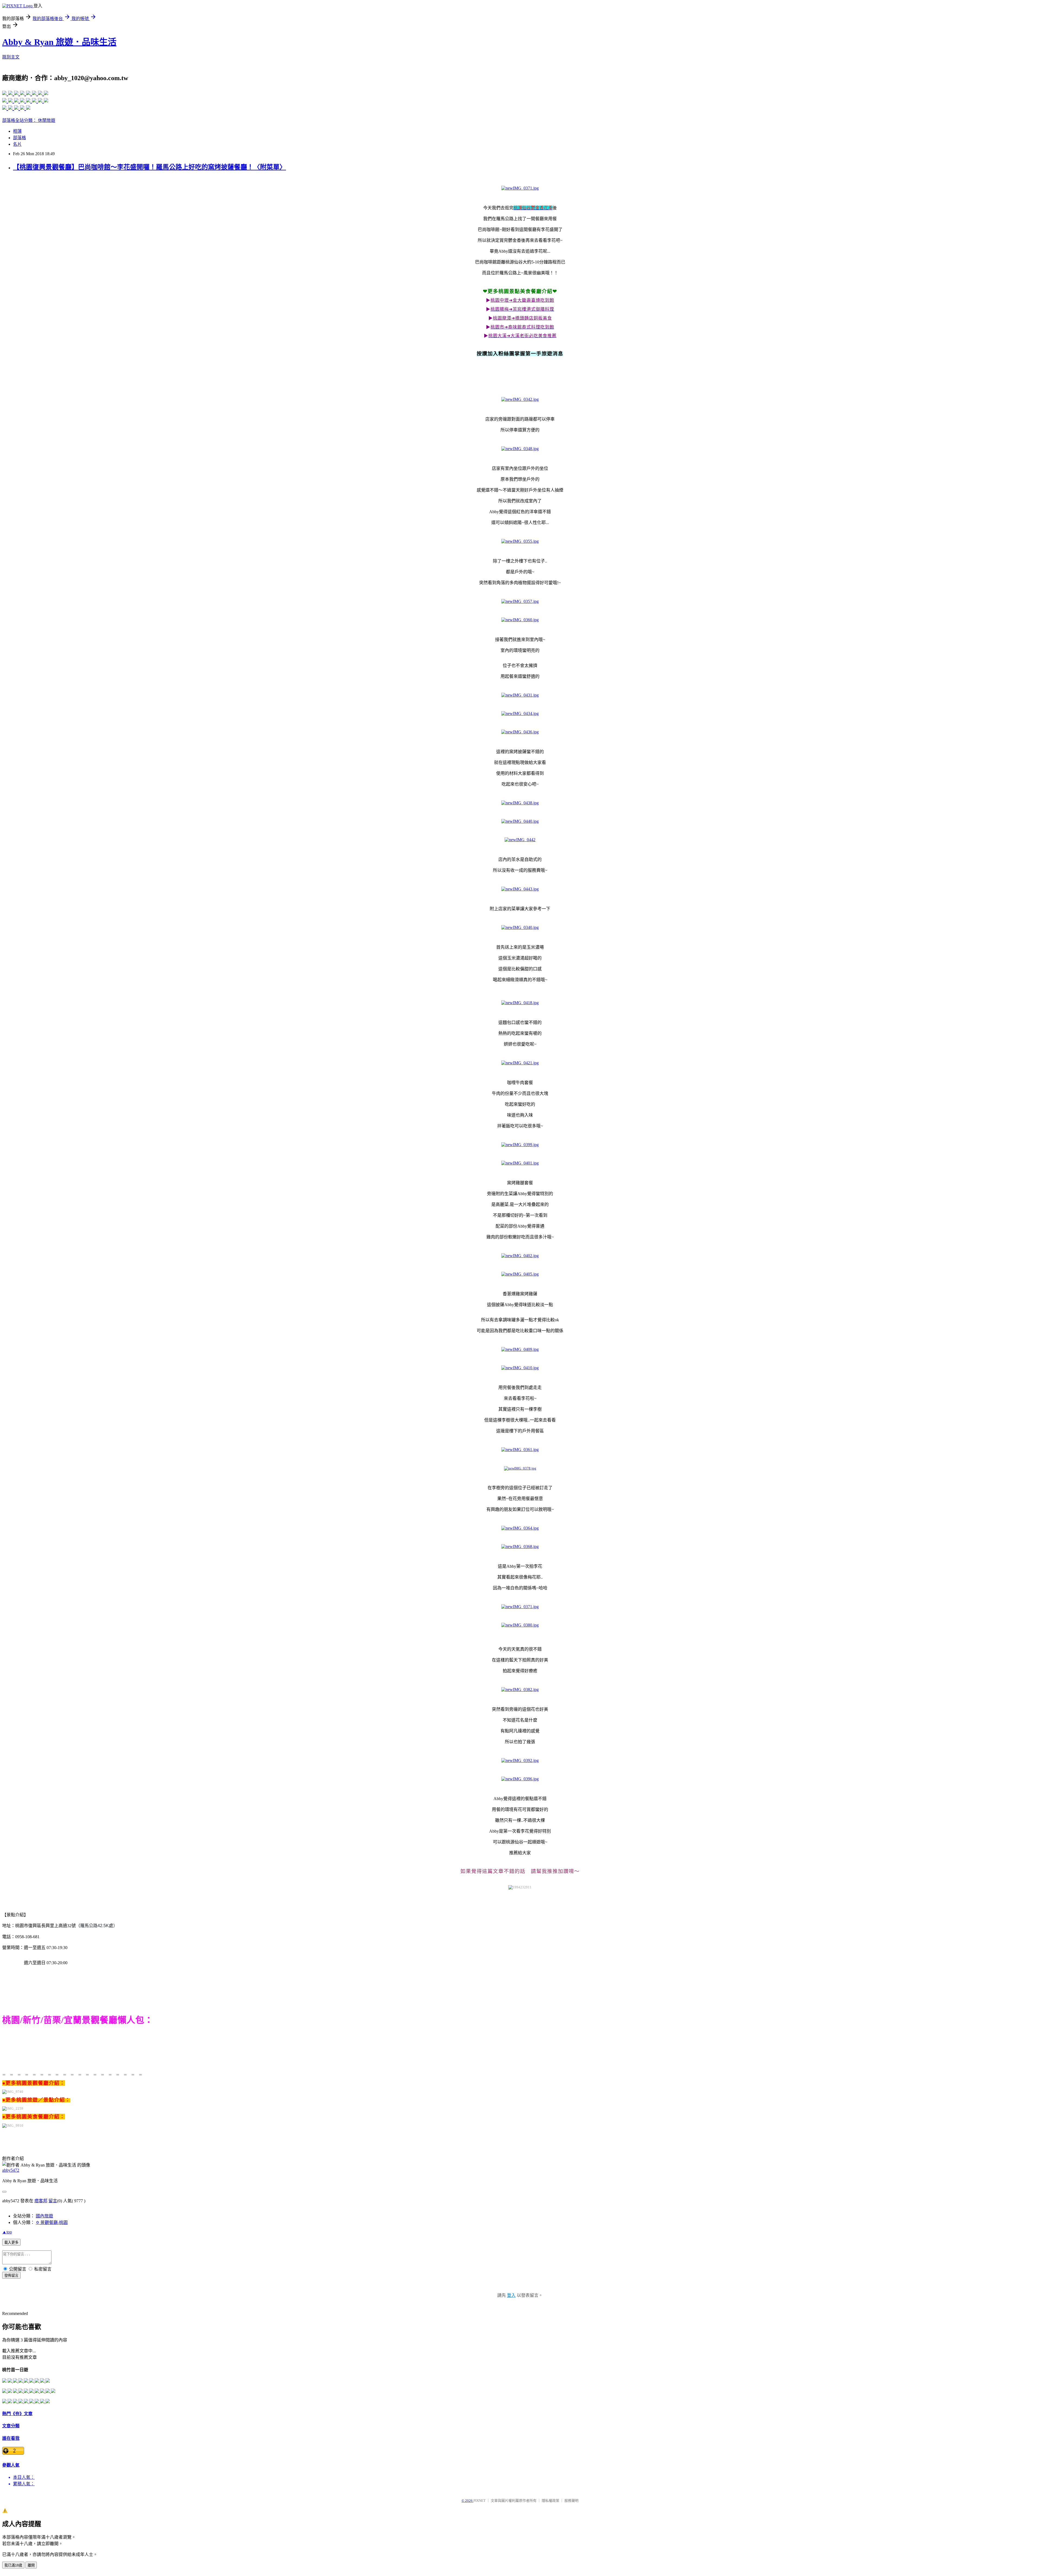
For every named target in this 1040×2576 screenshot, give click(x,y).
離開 (31, 2565)
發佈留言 (11, 2276)
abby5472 (11, 2170)
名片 (17, 144)
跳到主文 (11, 57)
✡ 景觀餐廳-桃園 (52, 2222)
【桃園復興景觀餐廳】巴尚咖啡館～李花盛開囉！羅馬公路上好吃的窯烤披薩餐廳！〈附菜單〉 (149, 167)
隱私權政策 (550, 2501)
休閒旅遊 (47, 120)
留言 (53, 2201)
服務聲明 (571, 2501)
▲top (7, 2232)
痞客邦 (41, 2201)
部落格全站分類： (20, 120)
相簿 (17, 131)
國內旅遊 (44, 2216)
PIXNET (480, 2501)
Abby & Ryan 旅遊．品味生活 (59, 42)
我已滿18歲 (13, 2565)
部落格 (19, 138)
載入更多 (11, 2242)
